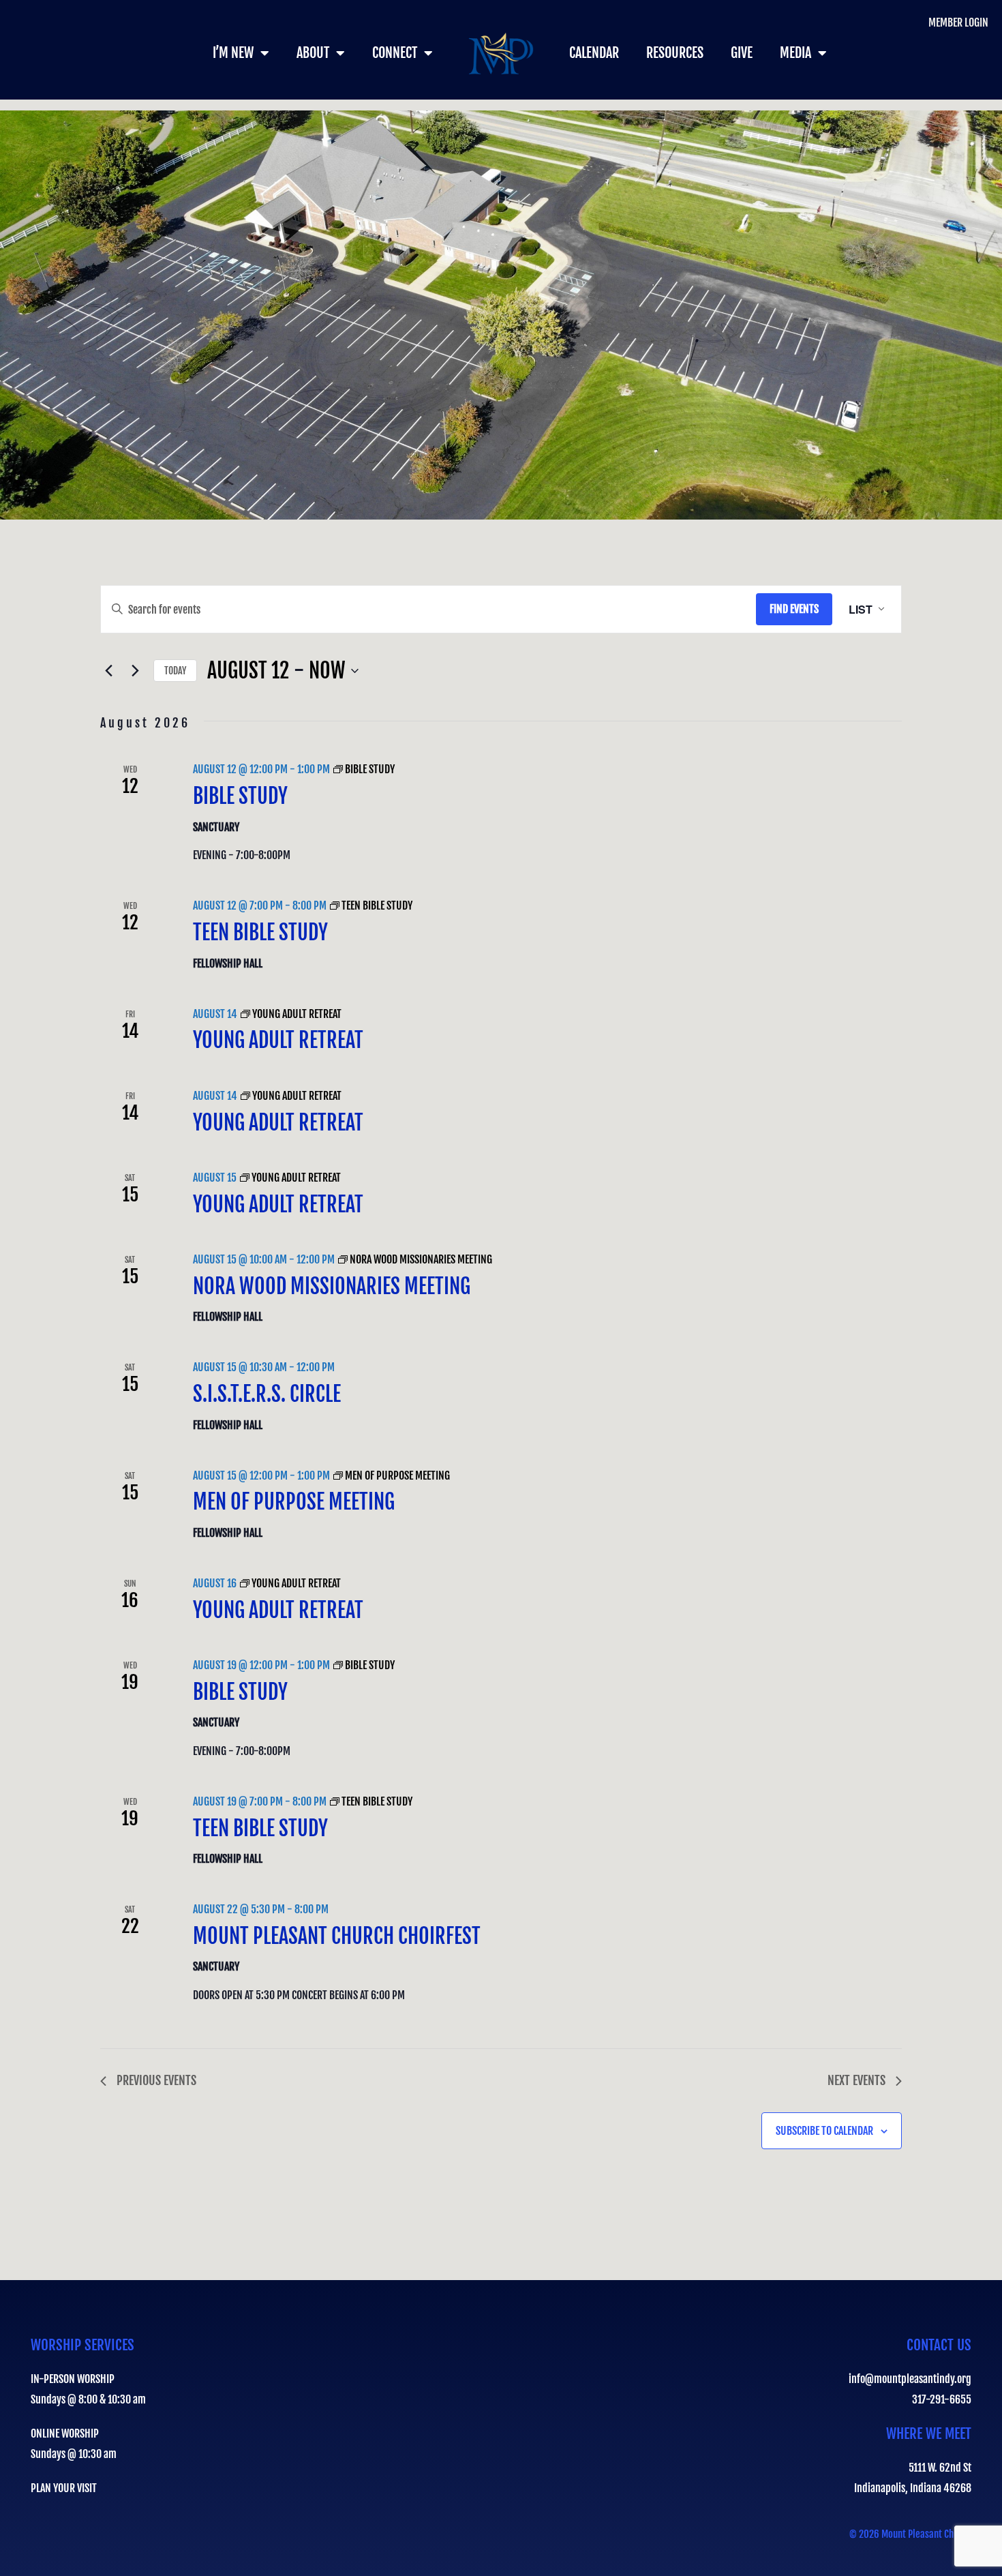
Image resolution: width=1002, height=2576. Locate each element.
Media (795, 53)
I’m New (233, 53)
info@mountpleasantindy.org (910, 2379)
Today (175, 671)
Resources (675, 53)
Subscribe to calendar (824, 2131)
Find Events (794, 609)
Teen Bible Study (260, 932)
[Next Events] (135, 671)
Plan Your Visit (64, 2488)
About (313, 53)
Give (742, 53)
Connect (395, 53)
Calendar (594, 53)
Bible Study (240, 796)
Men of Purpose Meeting (294, 1502)
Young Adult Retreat (278, 1040)
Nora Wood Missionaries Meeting (332, 1286)
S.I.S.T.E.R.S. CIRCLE (267, 1394)
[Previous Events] (108, 671)
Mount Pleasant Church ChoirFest (337, 1936)
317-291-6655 (942, 2399)
